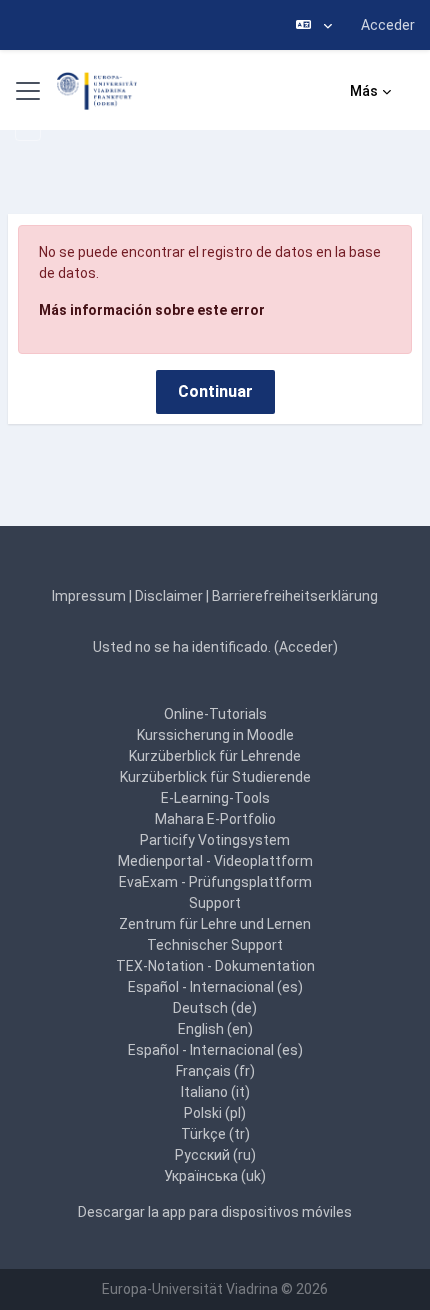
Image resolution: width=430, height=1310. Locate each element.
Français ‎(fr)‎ (215, 1071)
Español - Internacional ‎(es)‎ (215, 987)
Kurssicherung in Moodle (215, 735)
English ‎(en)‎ (215, 1029)
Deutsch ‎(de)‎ (215, 1008)
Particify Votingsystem (215, 840)
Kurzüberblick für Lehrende (215, 756)
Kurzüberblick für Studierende (215, 777)
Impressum (89, 596)
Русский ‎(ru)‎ (215, 1155)
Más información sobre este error (152, 310)
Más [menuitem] (364, 91)
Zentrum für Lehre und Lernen (215, 924)
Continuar (215, 391)
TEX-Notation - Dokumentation (215, 966)
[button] (314, 25)
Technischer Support (215, 945)
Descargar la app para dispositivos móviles (215, 1212)
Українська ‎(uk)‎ (215, 1176)
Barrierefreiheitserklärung (295, 596)
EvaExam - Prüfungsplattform (215, 882)
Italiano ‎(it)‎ (215, 1092)
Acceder (388, 25)
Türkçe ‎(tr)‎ (215, 1134)
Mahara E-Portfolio (215, 819)
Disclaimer (169, 596)
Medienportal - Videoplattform (215, 861)
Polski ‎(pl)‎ (215, 1113)
